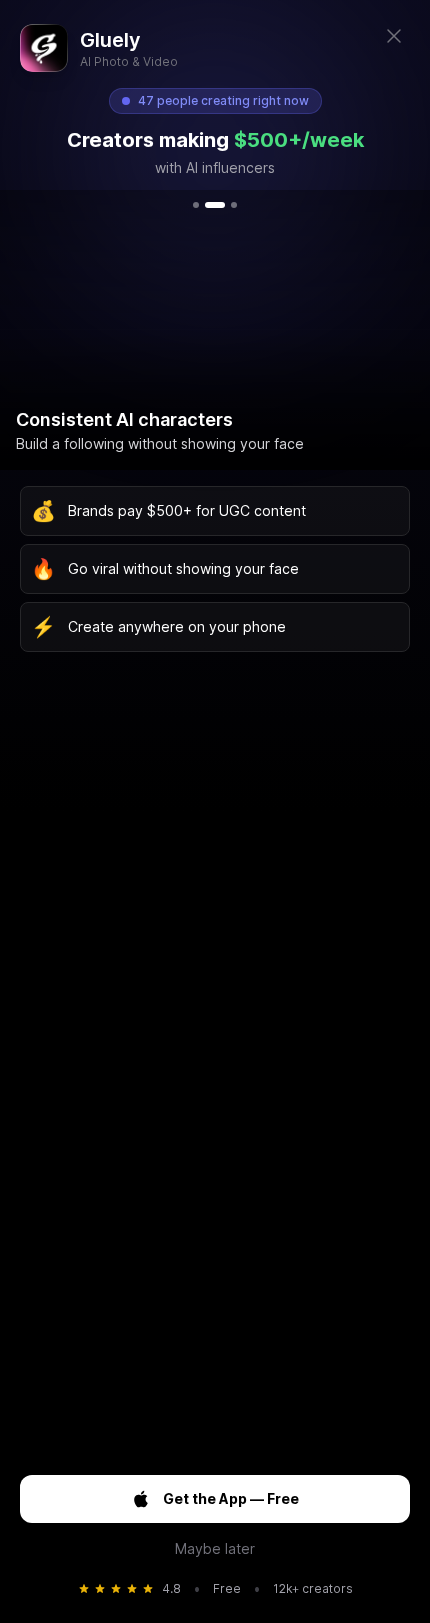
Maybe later (215, 1548)
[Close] (394, 36)
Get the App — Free (231, 1498)
